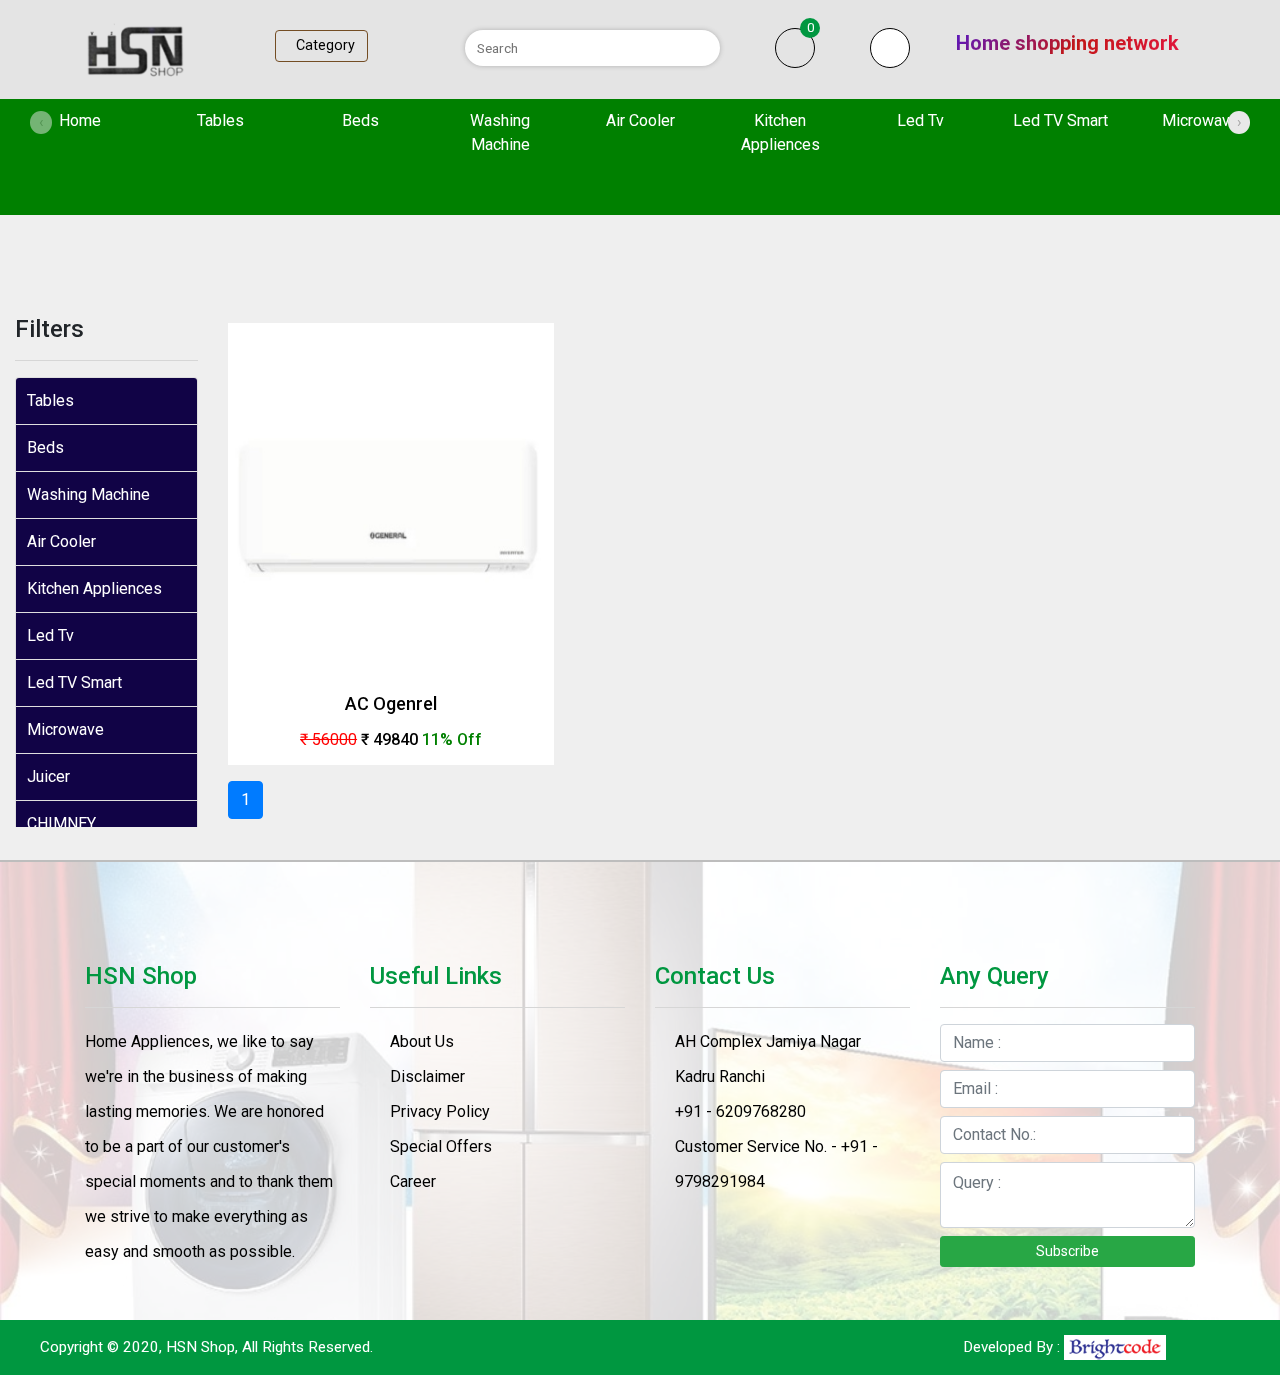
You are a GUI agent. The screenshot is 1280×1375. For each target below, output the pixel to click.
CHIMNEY (61, 823)
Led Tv (920, 120)
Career (413, 1181)
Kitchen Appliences (780, 132)
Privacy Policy (440, 1111)
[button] (890, 48)
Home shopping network (1067, 43)
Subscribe (1067, 1251)
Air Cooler (640, 120)
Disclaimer (427, 1076)
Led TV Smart (1060, 120)
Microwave (1200, 120)
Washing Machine (500, 132)
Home (102, 120)
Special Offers (441, 1146)
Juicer (48, 776)
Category (321, 45)
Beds (360, 120)
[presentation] (41, 122)
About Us (422, 1041)
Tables (220, 120)
